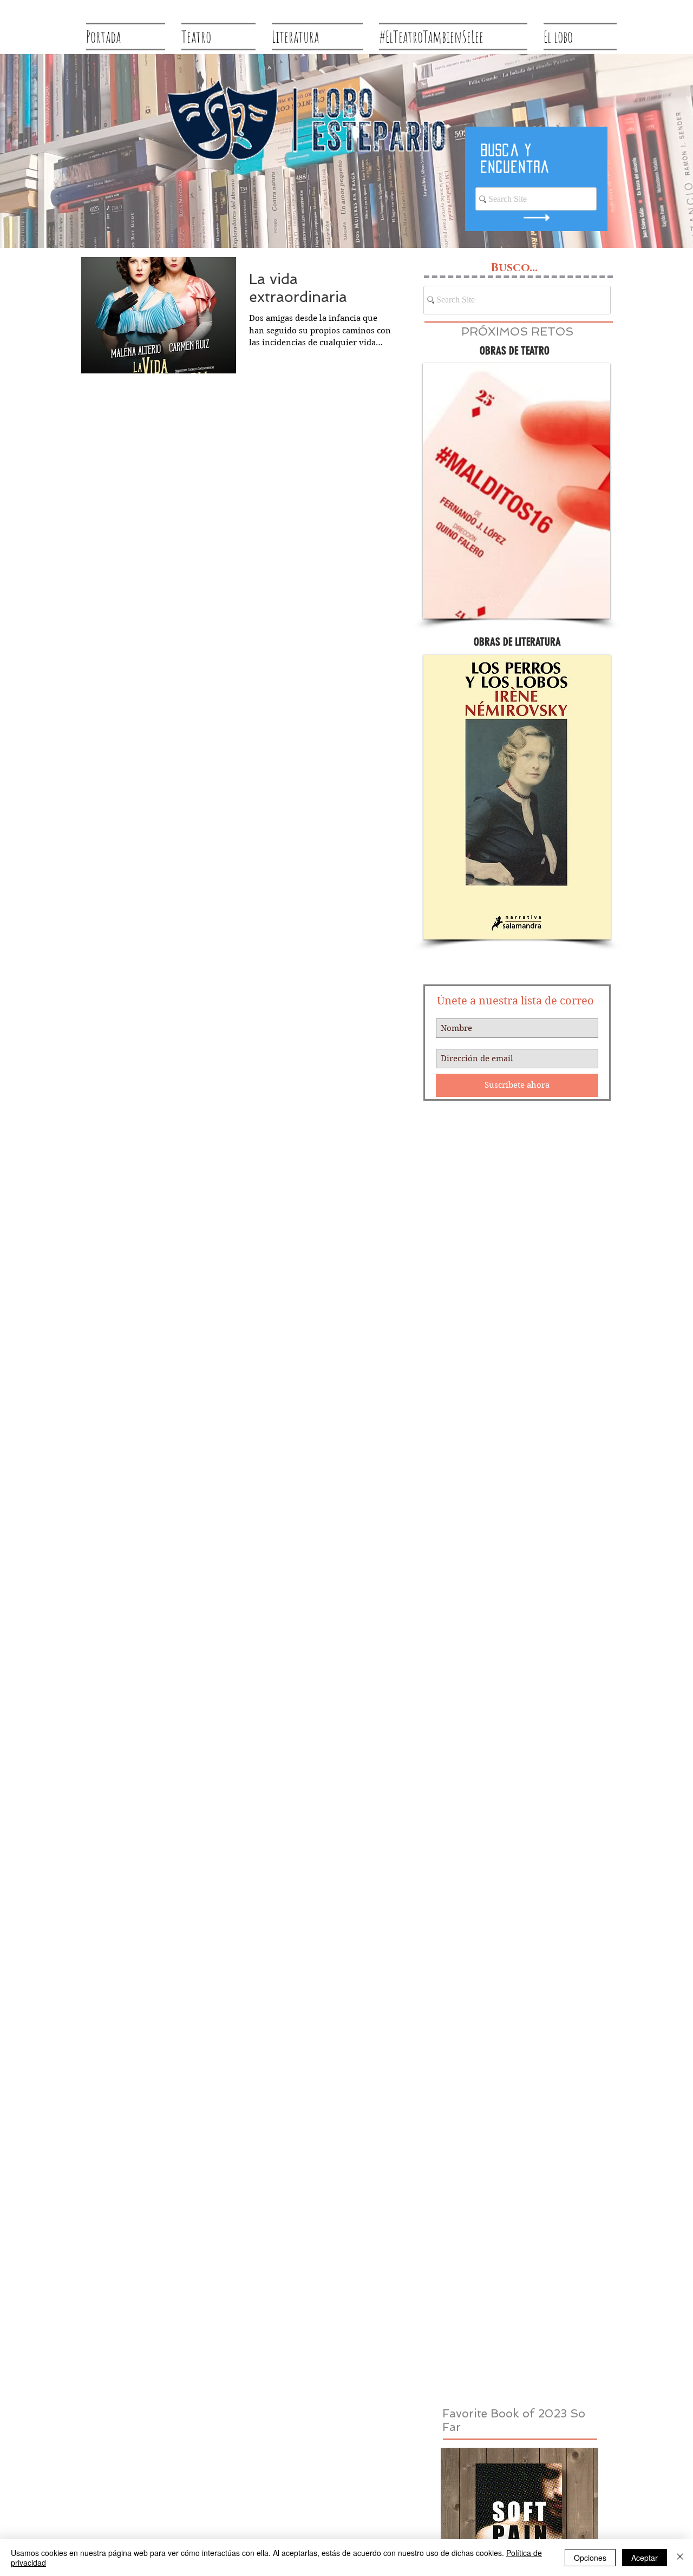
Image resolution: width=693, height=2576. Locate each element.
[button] (517, 491)
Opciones (590, 2558)
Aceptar (645, 2558)
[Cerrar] (680, 2558)
